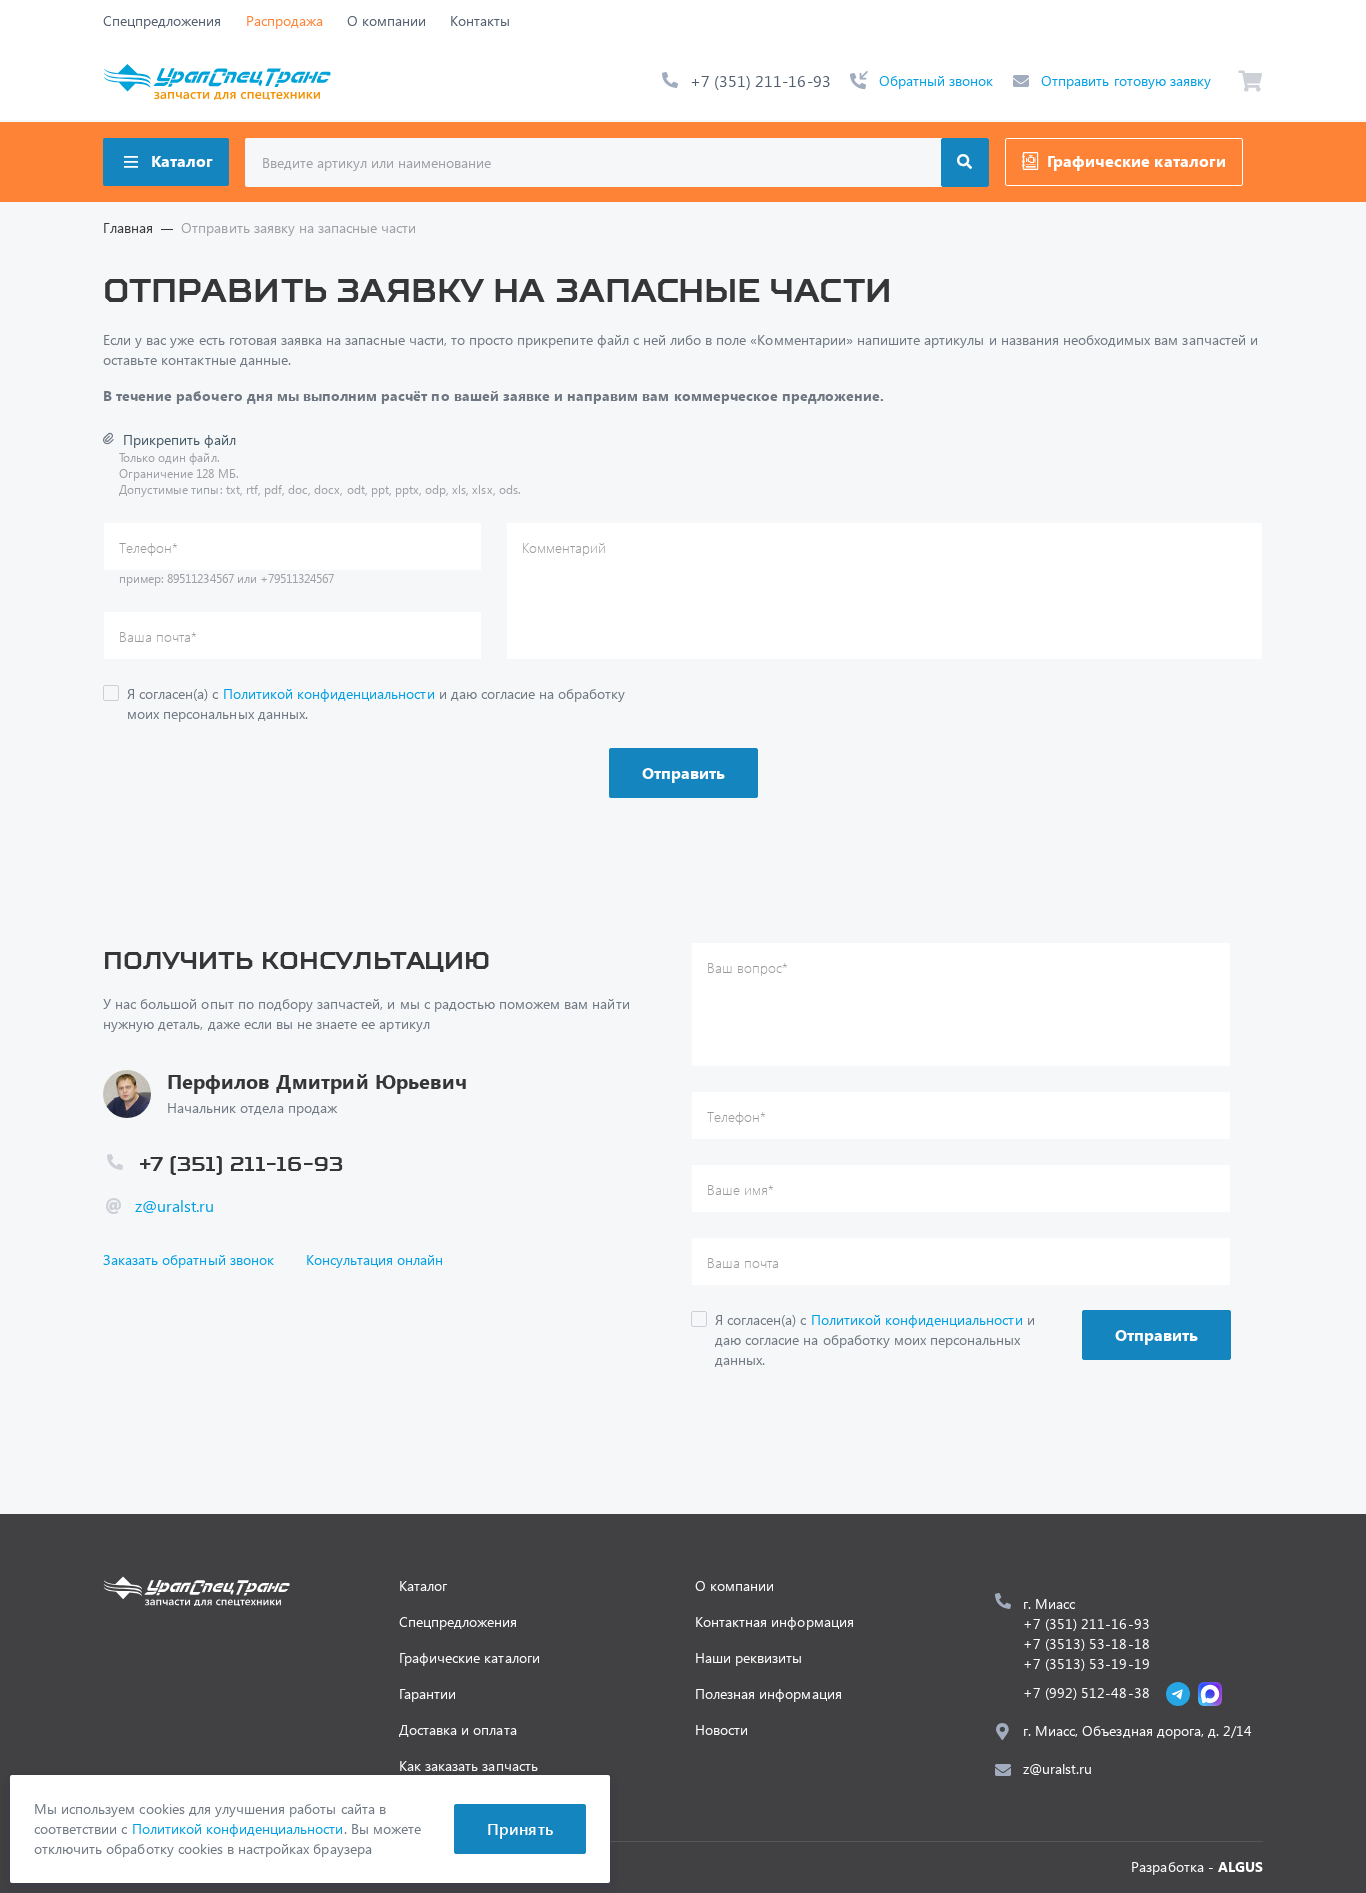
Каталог (182, 160)
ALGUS (1240, 1866)
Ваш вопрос (747, 967)
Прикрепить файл (180, 439)
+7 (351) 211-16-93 (760, 80)
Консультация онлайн (375, 1259)
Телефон (148, 547)
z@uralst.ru (174, 1205)
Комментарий (564, 547)
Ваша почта (158, 636)
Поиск (965, 162)
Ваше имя (740, 1189)
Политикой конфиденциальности (329, 693)
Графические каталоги (1136, 160)
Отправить (683, 772)
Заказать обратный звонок (188, 1259)
